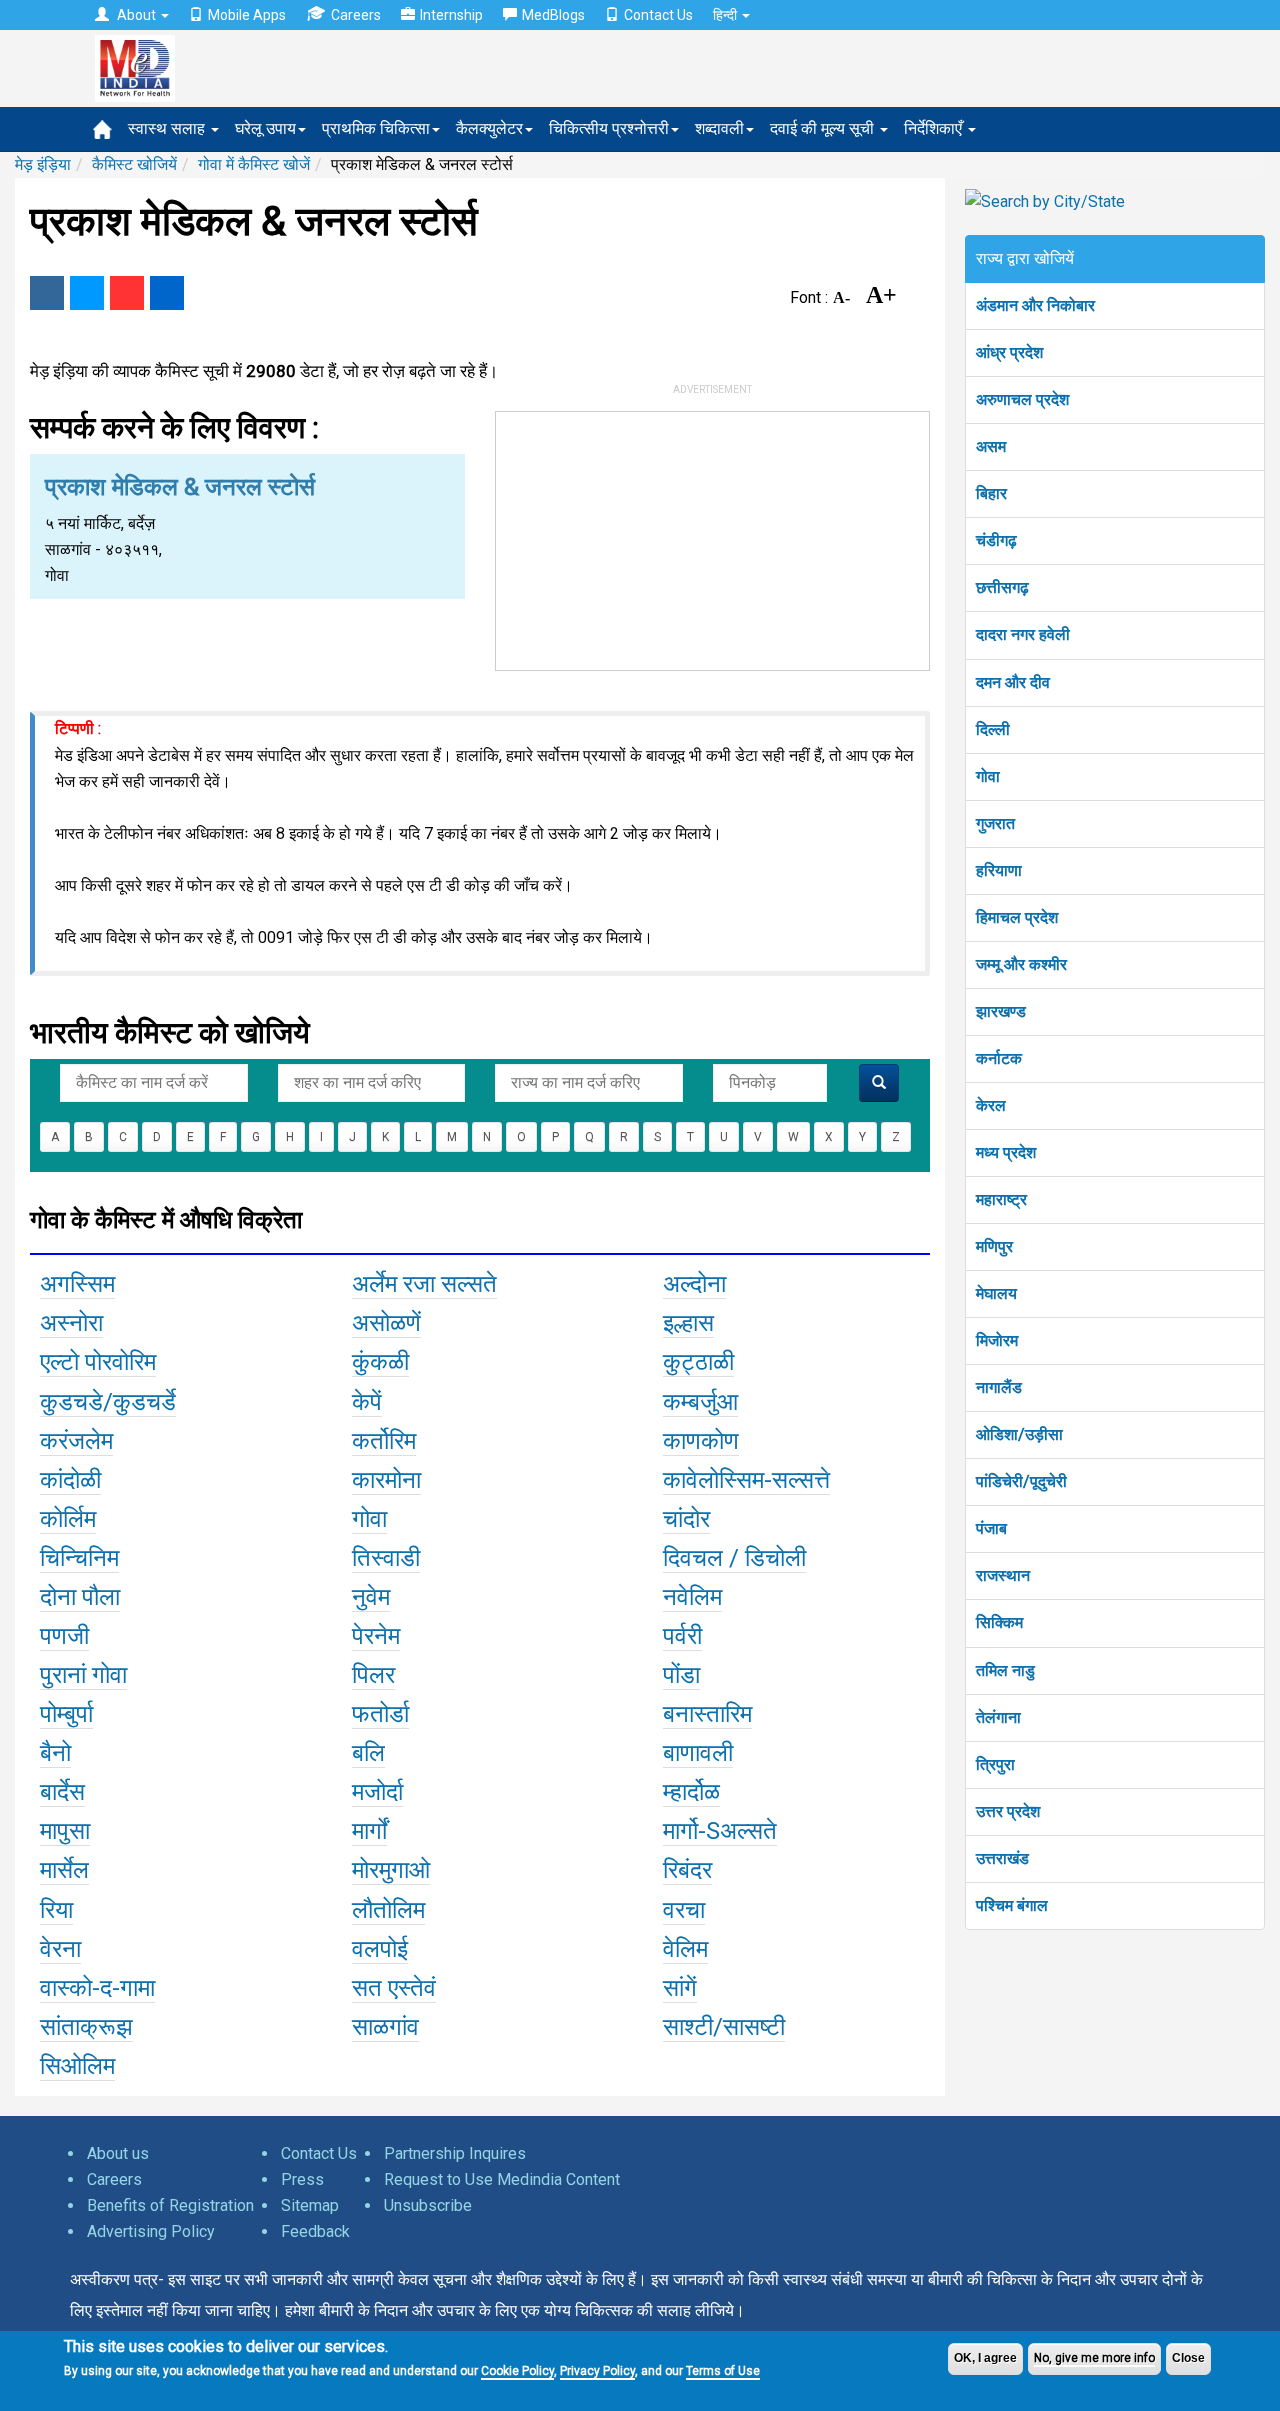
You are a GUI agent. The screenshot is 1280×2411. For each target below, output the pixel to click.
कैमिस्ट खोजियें (134, 164)
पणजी (64, 1636)
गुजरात (995, 823)
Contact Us (658, 15)
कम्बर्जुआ (700, 1402)
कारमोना (386, 1480)
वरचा (684, 1910)
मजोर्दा (377, 1792)
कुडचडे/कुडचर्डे (108, 1402)
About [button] (136, 15)
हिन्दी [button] (726, 15)
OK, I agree (985, 2358)
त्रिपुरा (995, 1764)
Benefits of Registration (170, 2205)
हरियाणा (999, 870)
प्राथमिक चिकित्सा (376, 128)
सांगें (680, 1988)
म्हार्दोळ (691, 1792)
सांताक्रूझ (86, 2027)
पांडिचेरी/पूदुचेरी (1021, 1481)
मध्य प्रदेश (1006, 1152)
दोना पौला (80, 1597)
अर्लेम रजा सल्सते (424, 1284)
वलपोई (380, 1949)
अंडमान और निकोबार (1035, 305)
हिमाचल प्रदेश (1017, 917)
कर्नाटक (999, 1058)
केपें (367, 1402)
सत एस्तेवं (394, 1988)
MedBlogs (553, 15)
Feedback (315, 2231)
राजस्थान (1003, 1575)
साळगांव (385, 2027)
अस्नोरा (71, 1323)
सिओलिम (77, 2066)
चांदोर (686, 1519)
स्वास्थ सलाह (168, 128)
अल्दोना (694, 1284)
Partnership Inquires (455, 2153)
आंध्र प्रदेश (1009, 352)
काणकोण (701, 1441)
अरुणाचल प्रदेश (1022, 399)
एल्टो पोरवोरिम (98, 1362)
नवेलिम (692, 1597)
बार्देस (62, 1792)
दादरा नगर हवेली (1023, 634)
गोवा (369, 1519)
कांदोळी (70, 1480)
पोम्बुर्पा (66, 1714)
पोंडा (681, 1675)
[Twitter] (87, 293)
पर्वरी (682, 1636)
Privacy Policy (597, 2371)
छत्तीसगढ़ (1002, 587)
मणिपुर (994, 1246)
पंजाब (991, 1528)
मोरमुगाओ (391, 1870)
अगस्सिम (77, 1284)
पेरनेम (376, 1636)
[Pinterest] (127, 293)
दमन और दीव (1013, 682)
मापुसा (65, 1831)
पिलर (373, 1675)
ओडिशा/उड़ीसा (1019, 1434)
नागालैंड (999, 1387)
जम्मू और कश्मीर (1021, 964)
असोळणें (386, 1323)
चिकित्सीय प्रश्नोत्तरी (609, 128)
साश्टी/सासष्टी (724, 2027)
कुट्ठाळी (698, 1362)
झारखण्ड (1001, 1011)
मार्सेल (64, 1870)
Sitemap (310, 2205)
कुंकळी (380, 1362)
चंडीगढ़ (996, 540)
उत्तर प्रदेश (1008, 1811)
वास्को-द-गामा (97, 1988)
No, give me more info (1094, 2358)
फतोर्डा (380, 1714)
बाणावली (698, 1753)
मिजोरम (997, 1340)
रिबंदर (687, 1870)
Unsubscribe (428, 2205)
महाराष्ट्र (1001, 1199)
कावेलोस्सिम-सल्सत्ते (746, 1480)
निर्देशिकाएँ (935, 128)
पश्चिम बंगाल (1012, 1905)
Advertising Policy (151, 2231)
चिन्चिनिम (79, 1558)
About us (118, 2153)
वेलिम (685, 1949)
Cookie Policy (517, 2371)
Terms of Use (723, 2371)
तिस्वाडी (386, 1558)
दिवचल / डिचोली (734, 1558)
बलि (368, 1753)
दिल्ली (993, 729)
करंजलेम (76, 1441)
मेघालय (996, 1293)
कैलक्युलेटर (489, 128)
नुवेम (371, 1597)
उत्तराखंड (1002, 1858)
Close (1188, 2358)
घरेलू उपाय (265, 128)
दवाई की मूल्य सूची (824, 128)
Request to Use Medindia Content (502, 2179)
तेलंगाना (998, 1717)
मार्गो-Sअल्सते (720, 1831)
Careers (356, 15)
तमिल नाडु (1005, 1670)
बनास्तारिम (707, 1714)
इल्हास (688, 1323)
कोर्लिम (68, 1519)
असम (991, 446)
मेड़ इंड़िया (43, 164)
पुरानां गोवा (83, 1675)
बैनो (55, 1753)
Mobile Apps (247, 15)
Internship (451, 15)
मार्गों (369, 1831)
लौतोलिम (388, 1910)
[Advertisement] (713, 537)
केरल (991, 1105)
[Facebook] (47, 293)
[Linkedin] (167, 293)
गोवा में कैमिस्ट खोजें (254, 164)
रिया (56, 1910)
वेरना (60, 1949)
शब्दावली (719, 128)
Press (302, 2179)
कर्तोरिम (384, 1441)
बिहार (991, 493)
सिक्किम (999, 1622)
